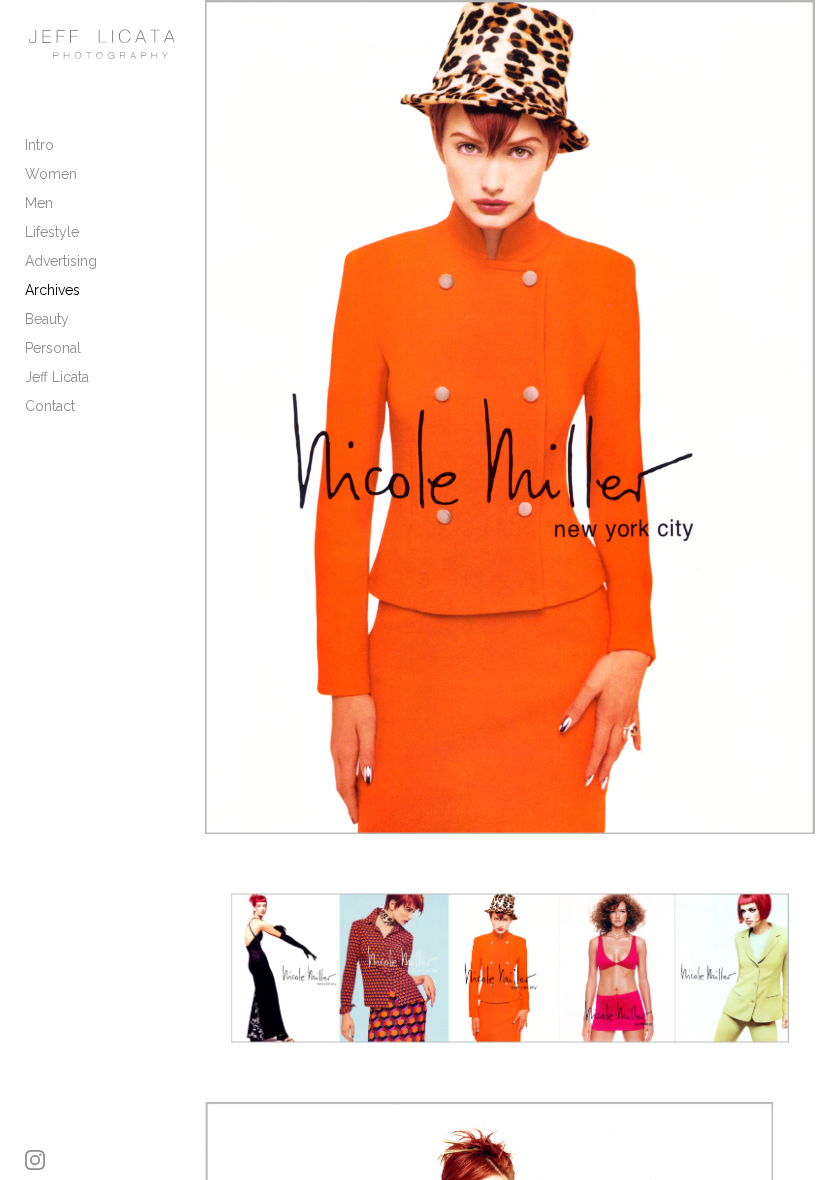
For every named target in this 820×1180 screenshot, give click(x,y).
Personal (53, 348)
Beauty (47, 319)
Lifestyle (52, 232)
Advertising (61, 261)
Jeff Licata (57, 377)
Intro (39, 145)
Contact (50, 406)
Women (51, 174)
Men (39, 203)
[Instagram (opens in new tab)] (35, 1160)
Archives (52, 290)
